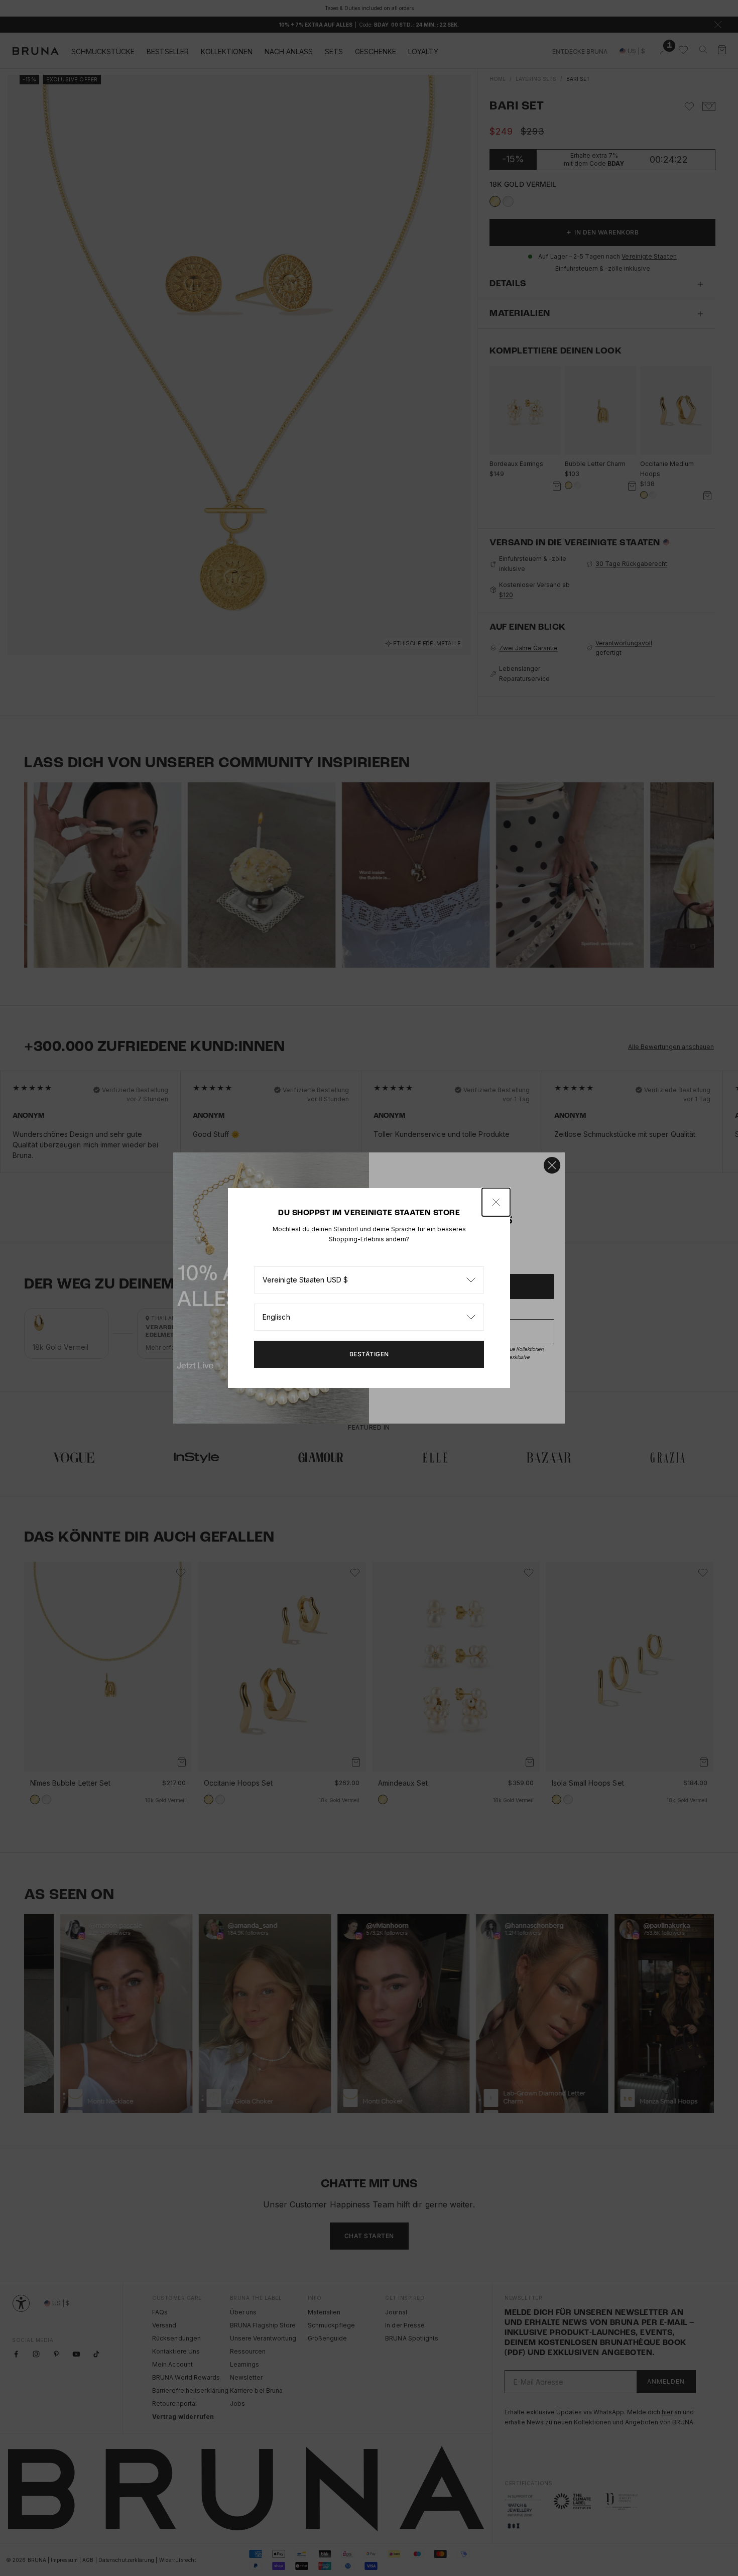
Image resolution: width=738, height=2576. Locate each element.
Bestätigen (369, 1354)
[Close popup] (496, 1202)
